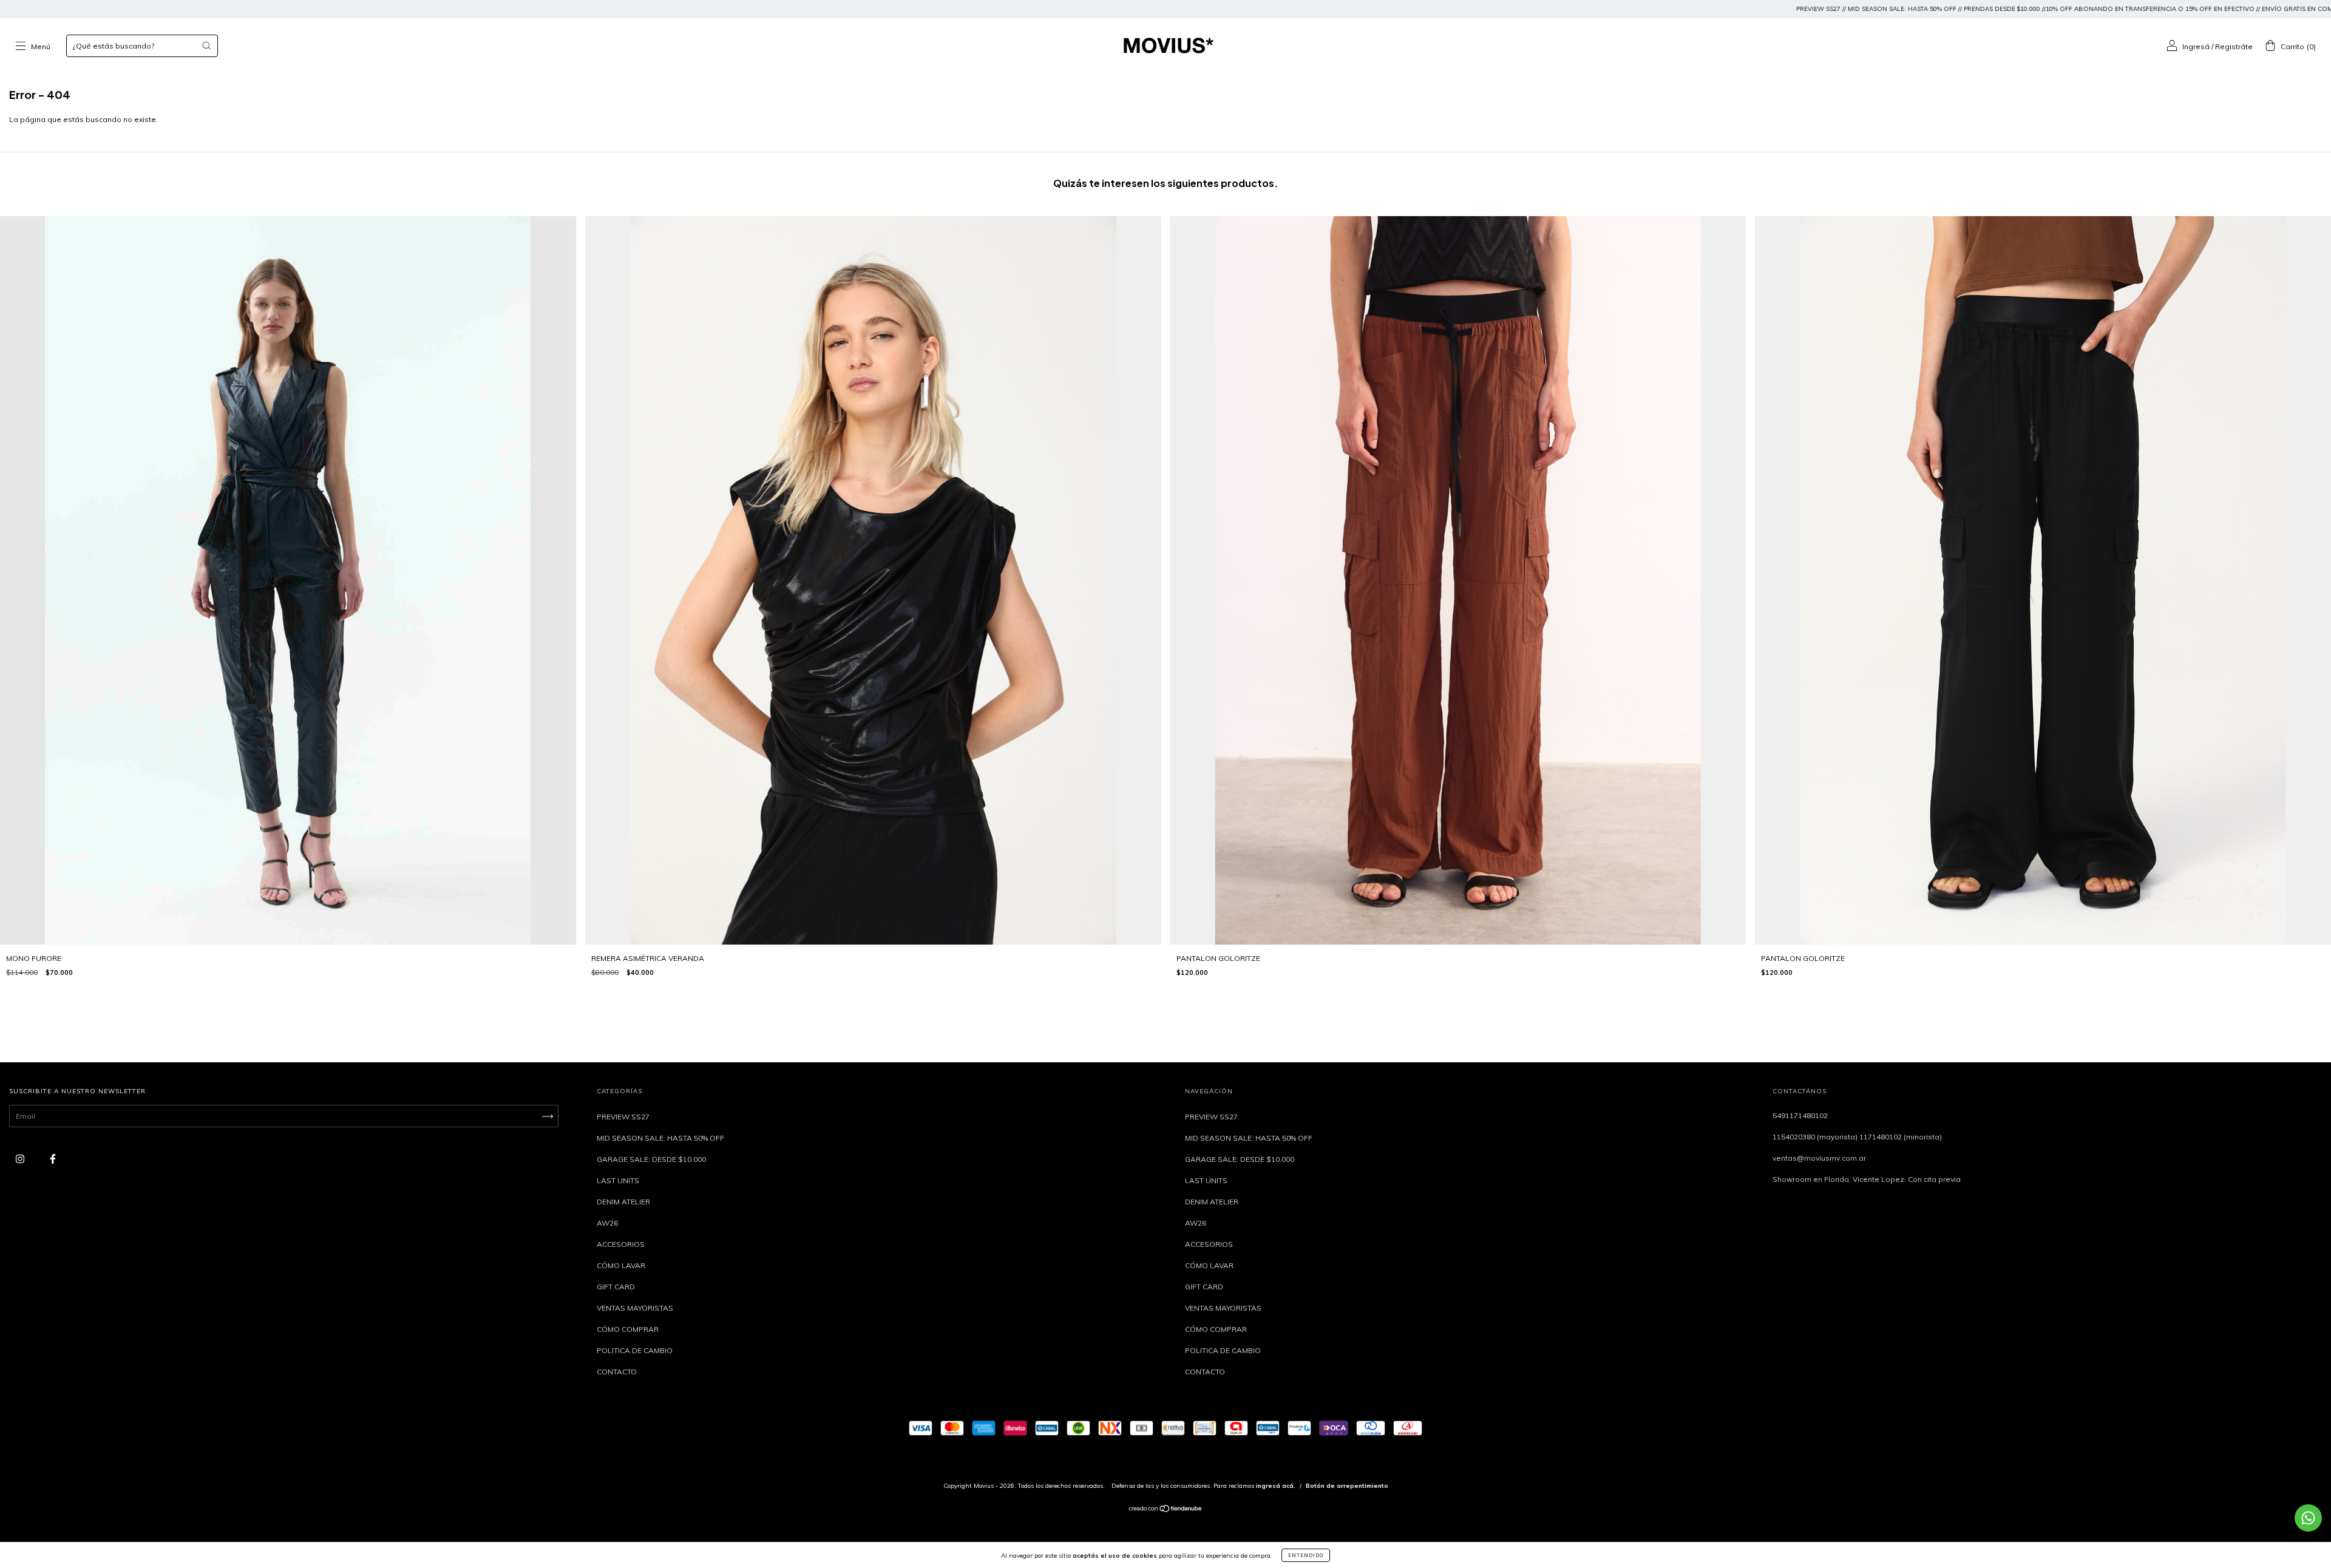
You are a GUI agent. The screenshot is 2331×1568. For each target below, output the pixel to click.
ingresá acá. (1276, 1486)
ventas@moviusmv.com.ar (1819, 1158)
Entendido (1306, 1555)
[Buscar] (206, 46)
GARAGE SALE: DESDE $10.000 (651, 1159)
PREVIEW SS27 (623, 1117)
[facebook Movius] (53, 1159)
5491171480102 (1800, 1115)
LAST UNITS (618, 1180)
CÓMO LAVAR (621, 1265)
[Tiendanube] (1166, 1510)
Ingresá (2196, 46)
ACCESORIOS (621, 1244)
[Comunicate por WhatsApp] (2308, 1518)
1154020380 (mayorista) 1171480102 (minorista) (1857, 1137)
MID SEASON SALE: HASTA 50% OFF (660, 1138)
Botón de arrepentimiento (1347, 1486)
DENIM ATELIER (623, 1202)
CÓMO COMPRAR (628, 1329)
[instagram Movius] (21, 1159)
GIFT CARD (616, 1287)
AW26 (607, 1223)
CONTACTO (617, 1372)
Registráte (2234, 46)
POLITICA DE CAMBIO (635, 1350)
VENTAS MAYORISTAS (635, 1308)
